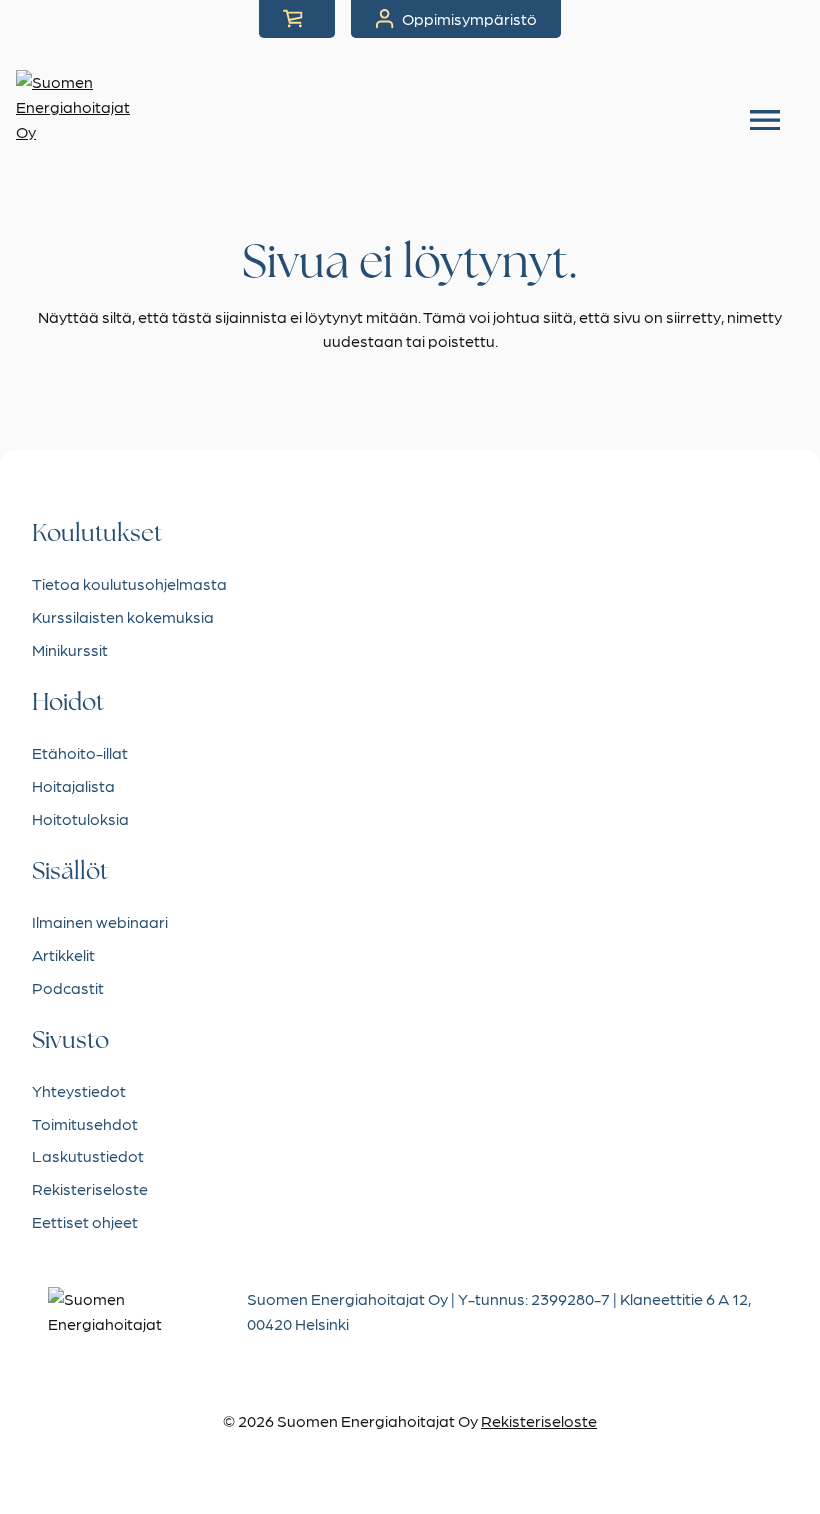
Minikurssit (70, 649)
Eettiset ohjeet (85, 1221)
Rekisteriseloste (90, 1188)
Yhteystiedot (79, 1090)
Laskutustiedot (88, 1155)
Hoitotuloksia (80, 818)
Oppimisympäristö (469, 18)
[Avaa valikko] (765, 120)
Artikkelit (63, 954)
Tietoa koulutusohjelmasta (129, 583)
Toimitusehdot (85, 1123)
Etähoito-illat (80, 752)
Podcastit (68, 987)
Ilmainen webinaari (100, 921)
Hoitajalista (73, 785)
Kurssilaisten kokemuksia (123, 616)
